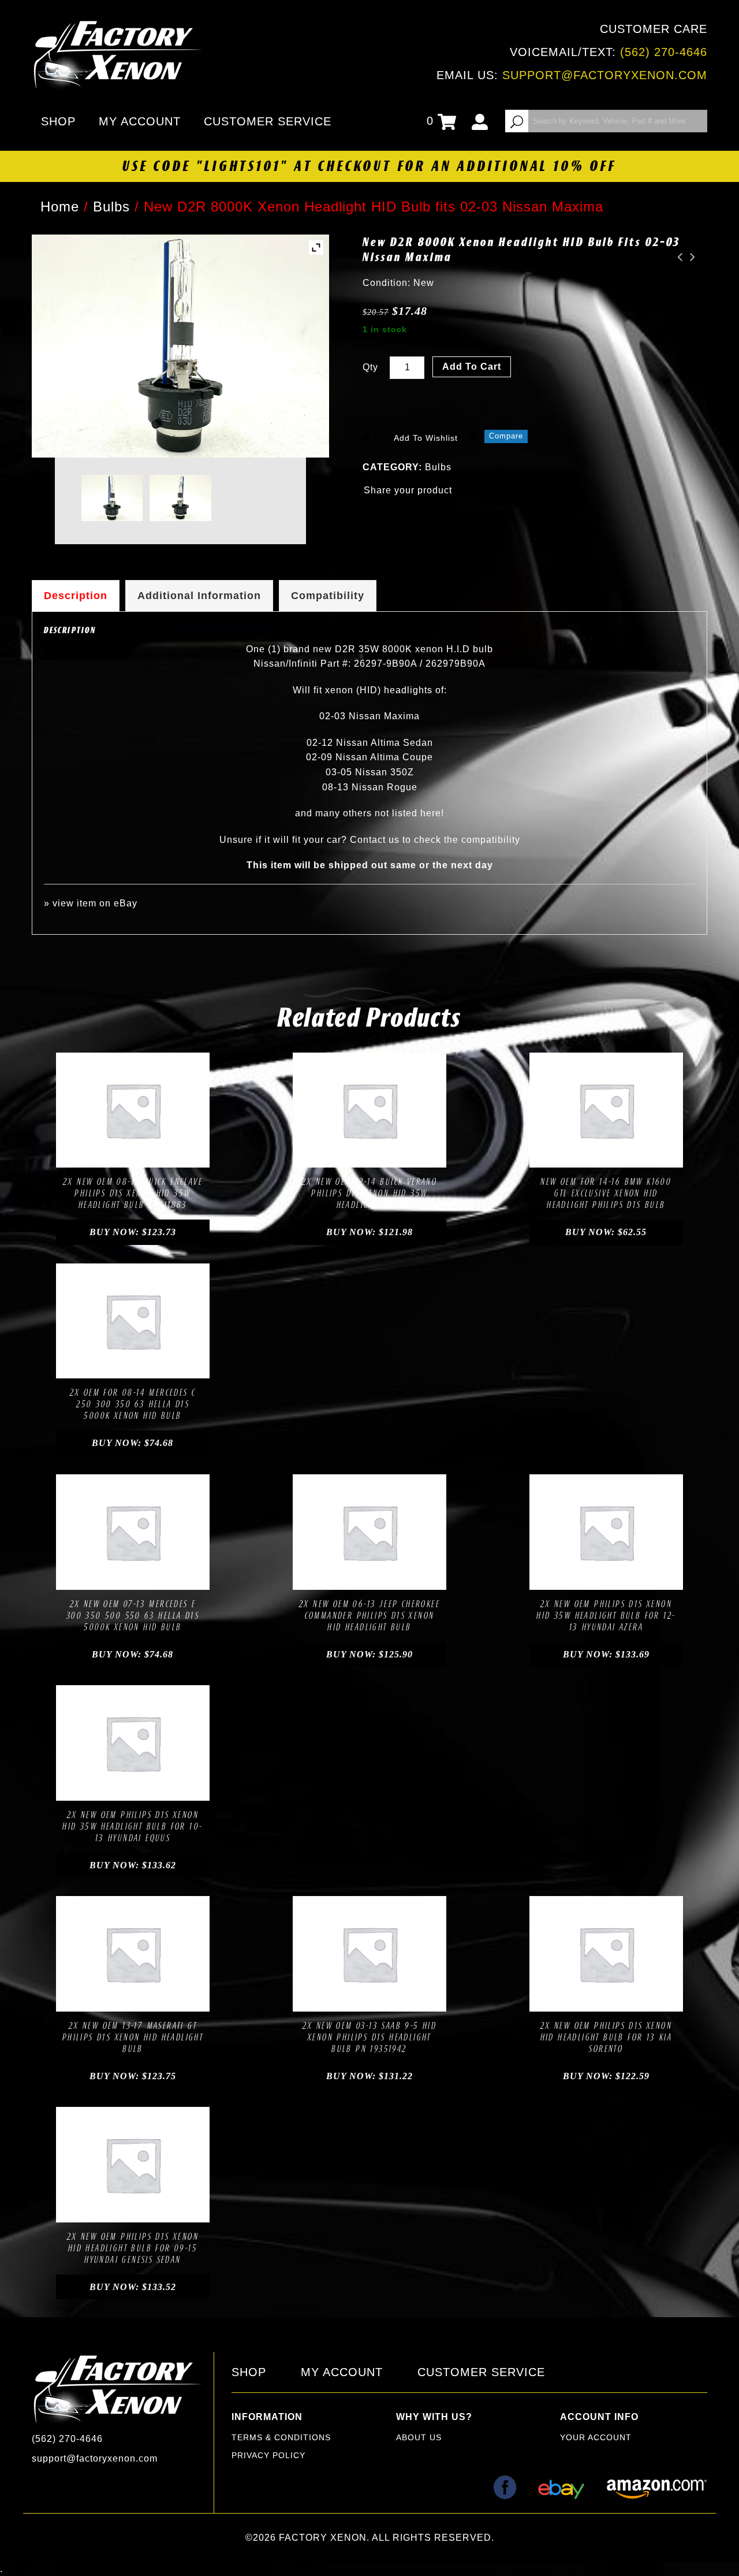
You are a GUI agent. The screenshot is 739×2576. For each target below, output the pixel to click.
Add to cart (472, 367)
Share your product (408, 490)
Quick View (172, 1155)
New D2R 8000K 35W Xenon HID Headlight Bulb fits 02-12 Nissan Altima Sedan (689, 257)
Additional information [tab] (199, 596)
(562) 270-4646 (664, 52)
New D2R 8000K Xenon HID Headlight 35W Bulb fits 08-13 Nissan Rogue (677, 257)
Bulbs (111, 207)
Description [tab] (76, 596)
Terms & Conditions (281, 2437)
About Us (419, 2437)
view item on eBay (95, 903)
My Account (140, 121)
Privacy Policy (268, 2455)
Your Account (596, 2437)
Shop (58, 121)
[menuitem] (61, 121)
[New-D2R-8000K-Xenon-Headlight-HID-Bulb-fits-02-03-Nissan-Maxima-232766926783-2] (180, 498)
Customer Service (268, 121)
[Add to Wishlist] (120, 1155)
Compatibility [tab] (328, 596)
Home (60, 207)
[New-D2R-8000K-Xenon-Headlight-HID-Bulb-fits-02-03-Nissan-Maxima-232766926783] (112, 498)
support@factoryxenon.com (605, 75)
